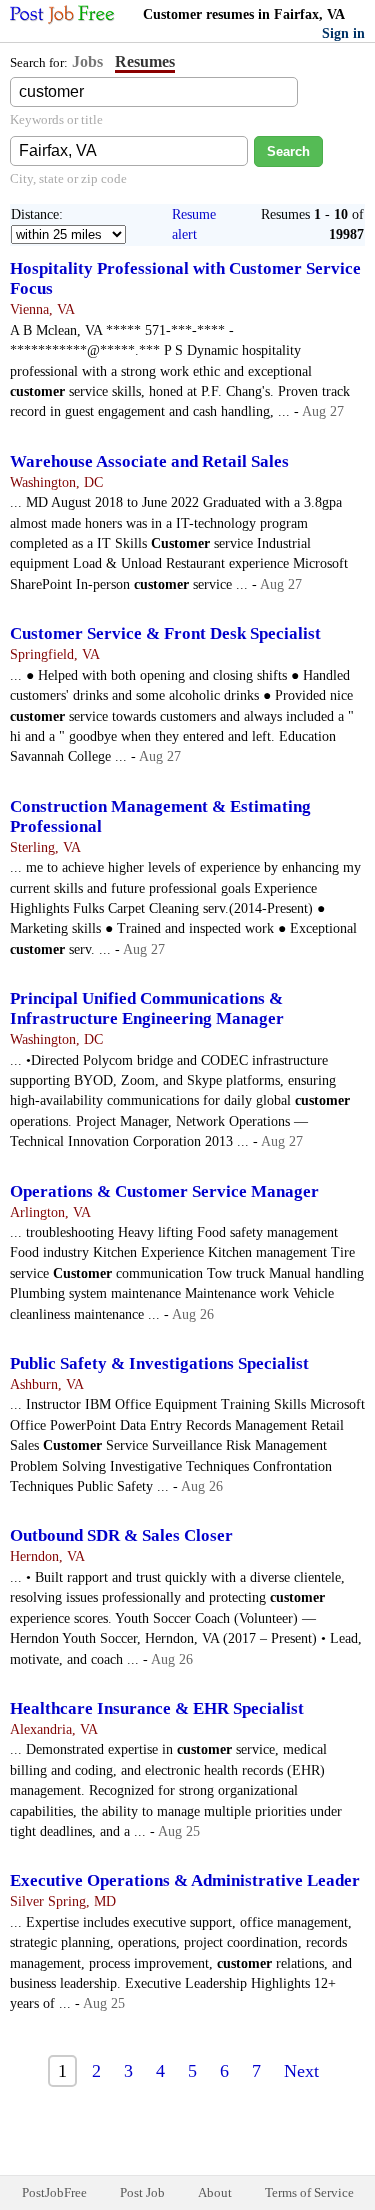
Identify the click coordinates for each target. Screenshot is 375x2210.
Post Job (142, 2192)
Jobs (87, 61)
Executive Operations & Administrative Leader (185, 1880)
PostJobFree (54, 2192)
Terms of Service (309, 2192)
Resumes (145, 61)
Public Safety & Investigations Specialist (159, 1363)
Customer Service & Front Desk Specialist (165, 633)
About (215, 2192)
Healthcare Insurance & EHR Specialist (157, 1708)
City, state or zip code (68, 178)
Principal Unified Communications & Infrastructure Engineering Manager (147, 1008)
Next (301, 2071)
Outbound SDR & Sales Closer (121, 1535)
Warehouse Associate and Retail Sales (149, 461)
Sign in (343, 33)
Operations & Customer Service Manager (164, 1191)
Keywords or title (56, 119)
